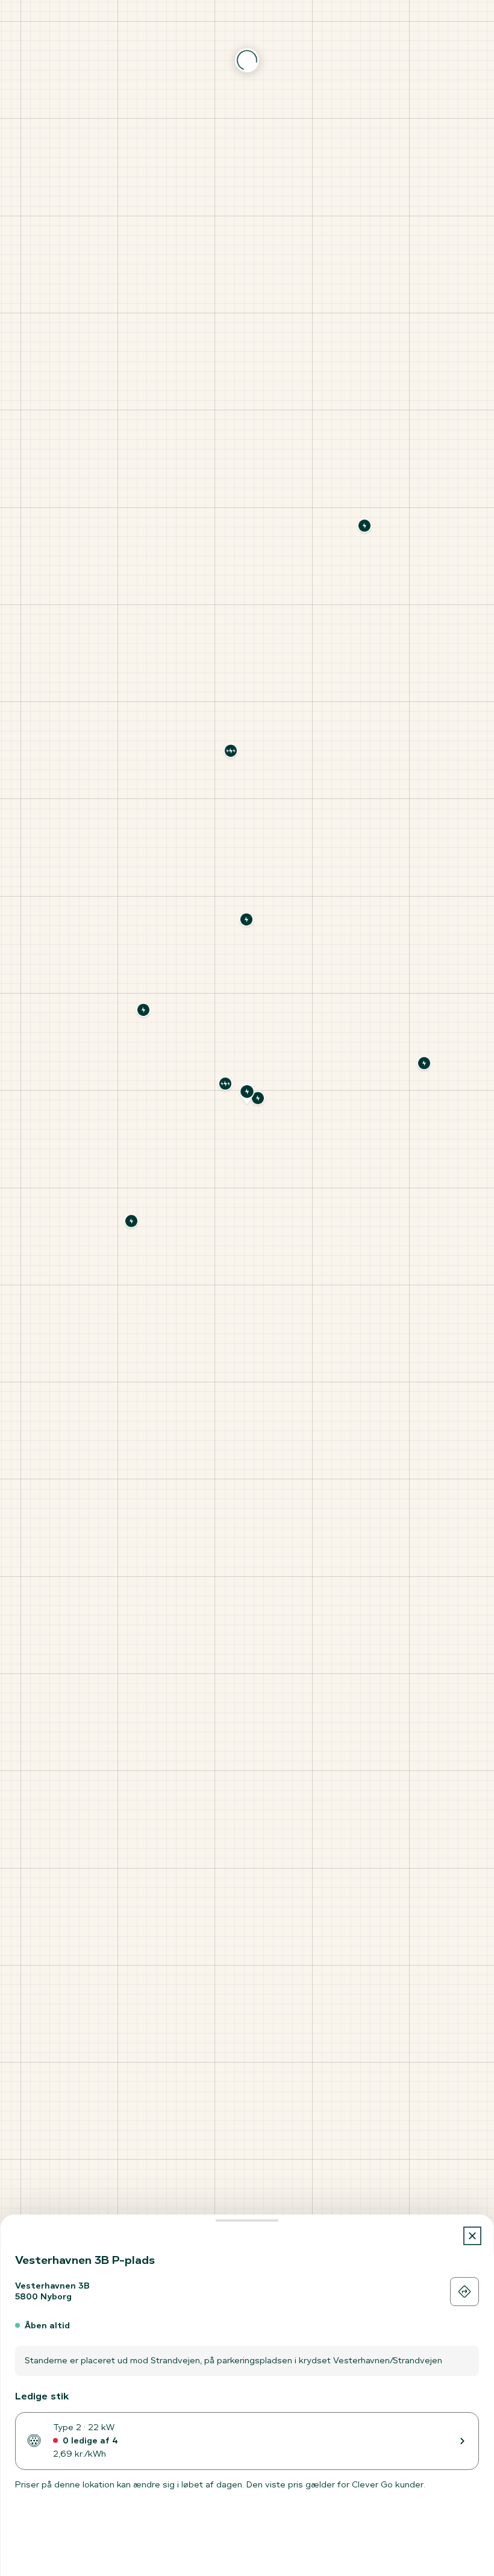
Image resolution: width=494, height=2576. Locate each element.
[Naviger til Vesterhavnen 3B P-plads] (464, 2292)
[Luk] (473, 2236)
